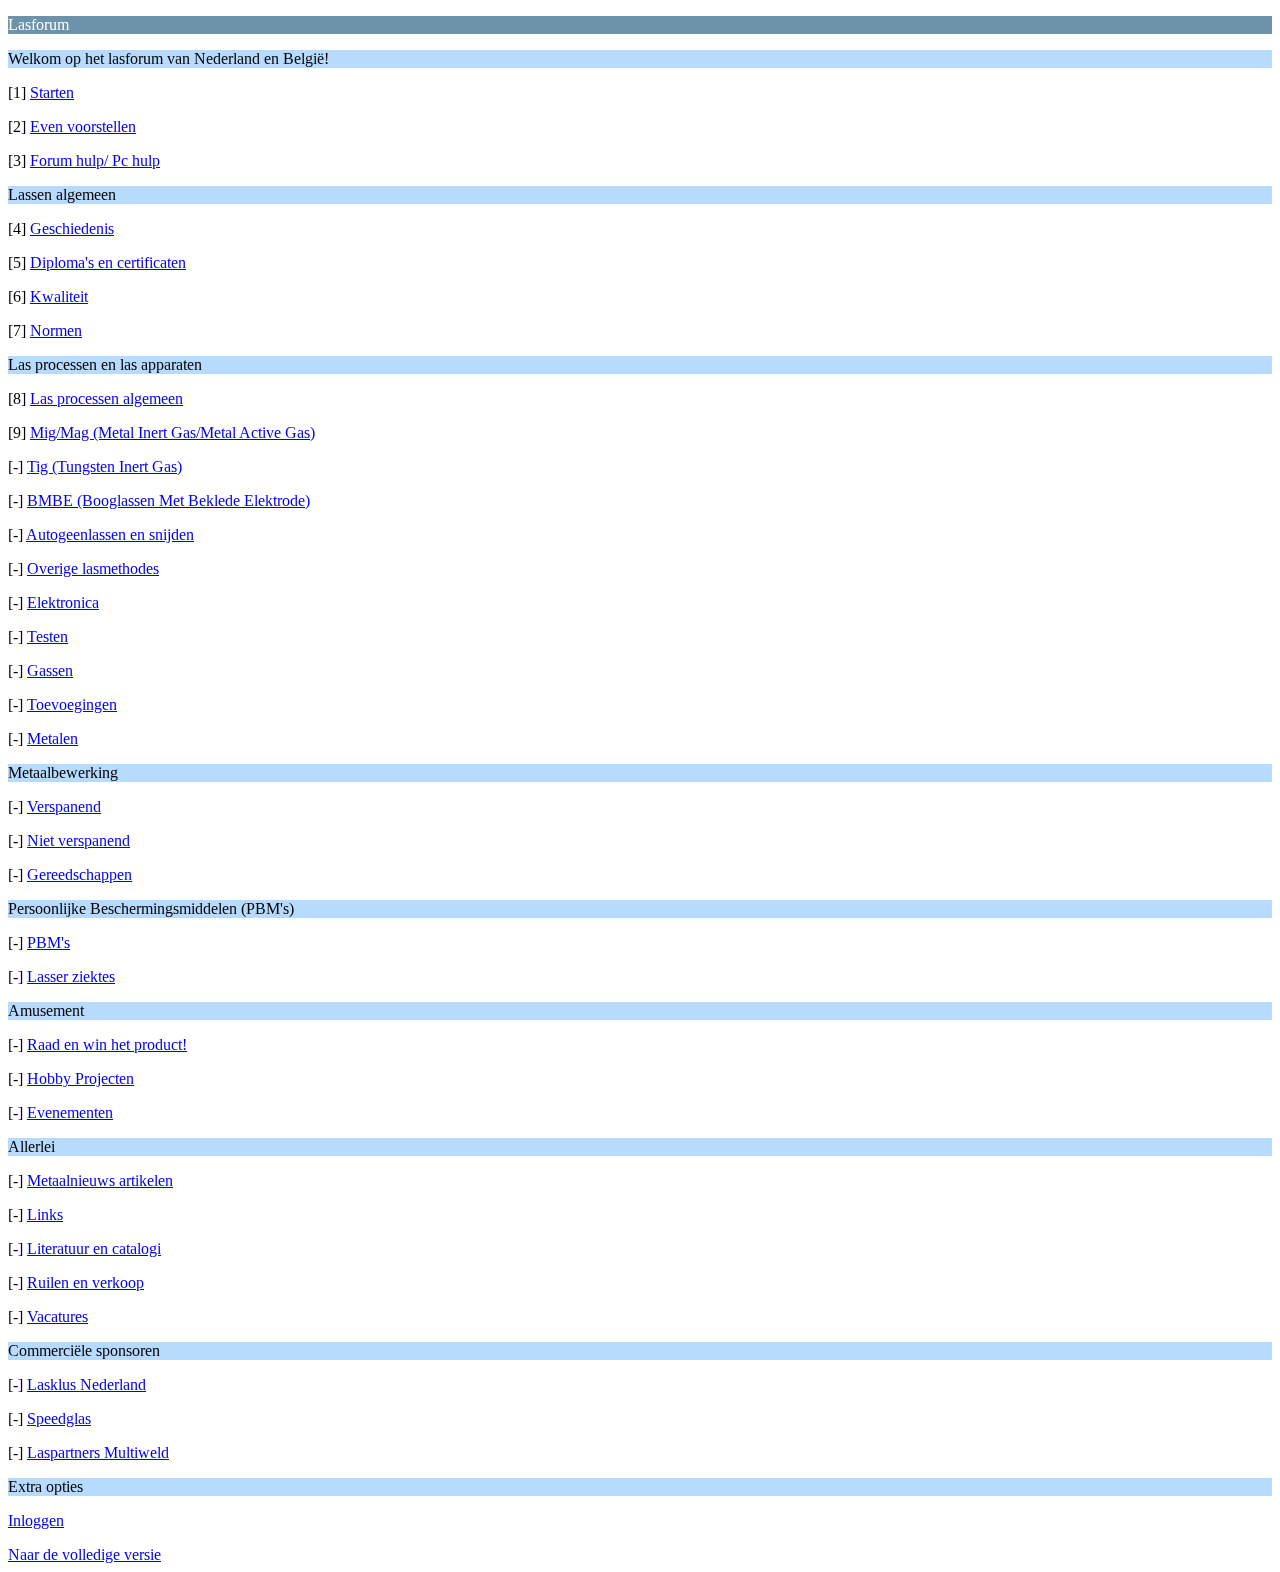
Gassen (50, 670)
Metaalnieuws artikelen (100, 1180)
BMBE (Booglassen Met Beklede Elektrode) (168, 500)
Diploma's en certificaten (108, 262)
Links (45, 1214)
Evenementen (70, 1112)
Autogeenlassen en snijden (110, 534)
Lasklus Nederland (86, 1384)
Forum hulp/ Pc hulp (95, 160)
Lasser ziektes (71, 976)
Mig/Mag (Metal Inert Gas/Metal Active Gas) (172, 432)
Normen (56, 330)
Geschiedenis (72, 228)
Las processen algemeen (106, 398)
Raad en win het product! (107, 1044)
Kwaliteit (59, 296)
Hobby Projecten (80, 1078)
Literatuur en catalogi (94, 1248)
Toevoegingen (72, 704)
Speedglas (59, 1418)
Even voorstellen (83, 126)
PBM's (48, 942)
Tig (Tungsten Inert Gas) (104, 466)
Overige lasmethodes (93, 568)
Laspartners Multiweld (98, 1452)
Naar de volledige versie (84, 1554)
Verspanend (64, 806)
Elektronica (63, 602)
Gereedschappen (79, 874)
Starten (52, 92)
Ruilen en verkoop (85, 1282)
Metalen (52, 738)
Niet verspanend (78, 840)
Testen (47, 636)
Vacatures (57, 1316)
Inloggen (36, 1520)
